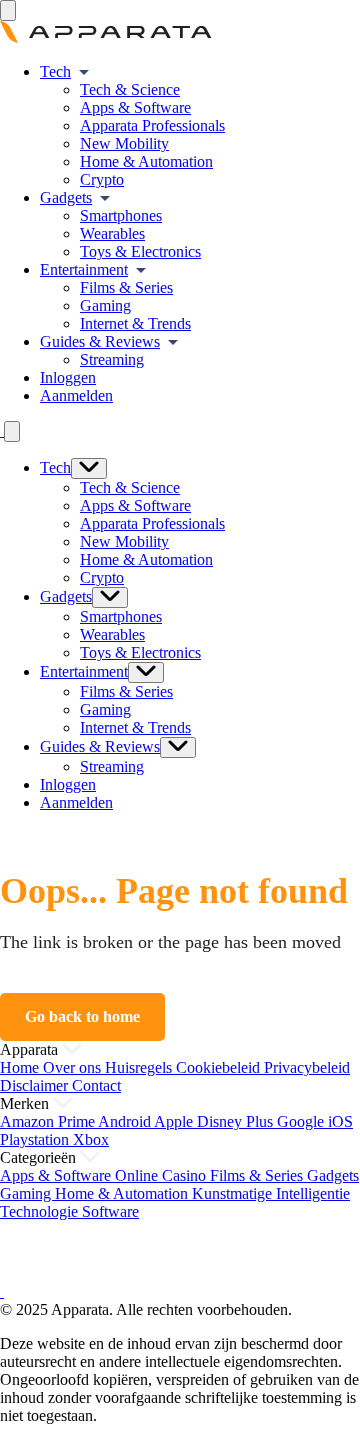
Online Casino (162, 1175)
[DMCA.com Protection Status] (25, 1273)
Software (110, 1211)
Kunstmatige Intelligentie (271, 1193)
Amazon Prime (49, 1121)
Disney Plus (237, 1121)
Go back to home (82, 1016)
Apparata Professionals (152, 125)
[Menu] (8, 10)
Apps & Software (135, 107)
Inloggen (68, 377)
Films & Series (126, 287)
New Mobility (124, 143)
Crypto (102, 179)
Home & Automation (146, 161)
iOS (340, 1121)
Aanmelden (76, 395)
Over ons (74, 1067)
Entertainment (84, 269)
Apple (175, 1121)
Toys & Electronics (140, 251)
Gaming (105, 305)
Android (126, 1121)
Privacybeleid (307, 1067)
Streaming (112, 359)
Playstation (36, 1139)
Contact (96, 1085)
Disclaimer (36, 1085)
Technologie (41, 1211)
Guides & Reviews (100, 341)
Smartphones (121, 215)
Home (21, 1067)
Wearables (112, 233)
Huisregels (140, 1067)
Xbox (91, 1139)
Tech (55, 71)
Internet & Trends (135, 323)
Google (302, 1121)
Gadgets (66, 197)
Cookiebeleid (220, 1067)
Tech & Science (130, 89)
